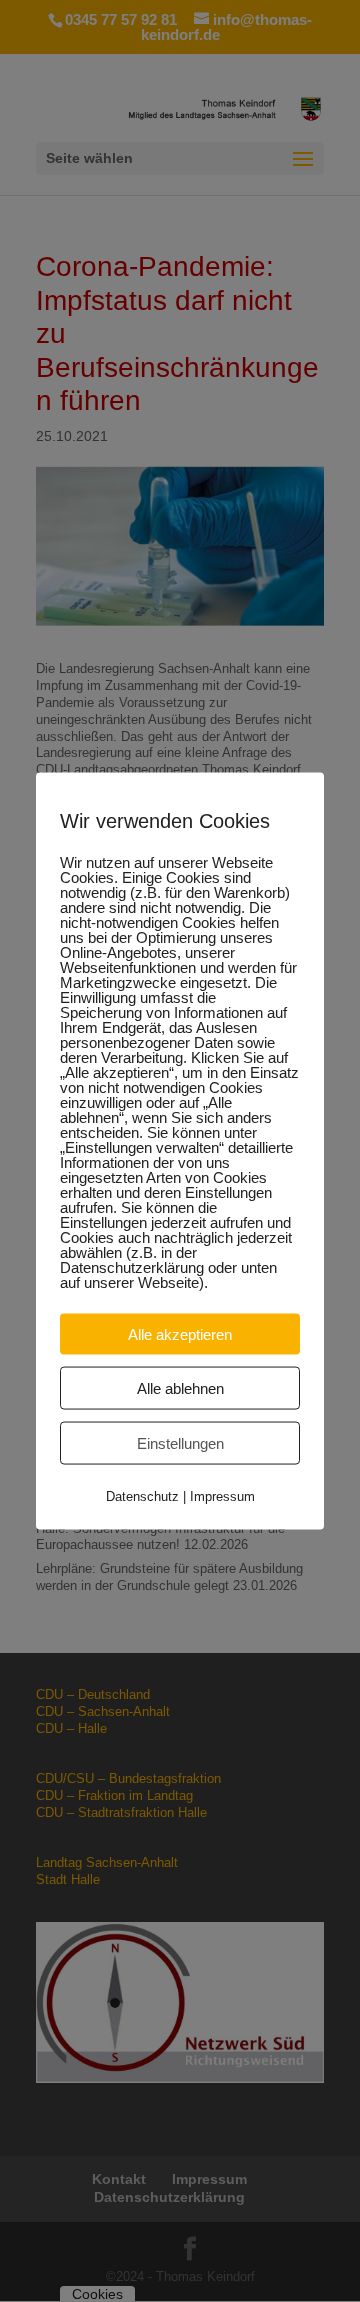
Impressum (222, 1496)
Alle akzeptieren (180, 1334)
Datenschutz (142, 1496)
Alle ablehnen (180, 1388)
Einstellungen (180, 1443)
